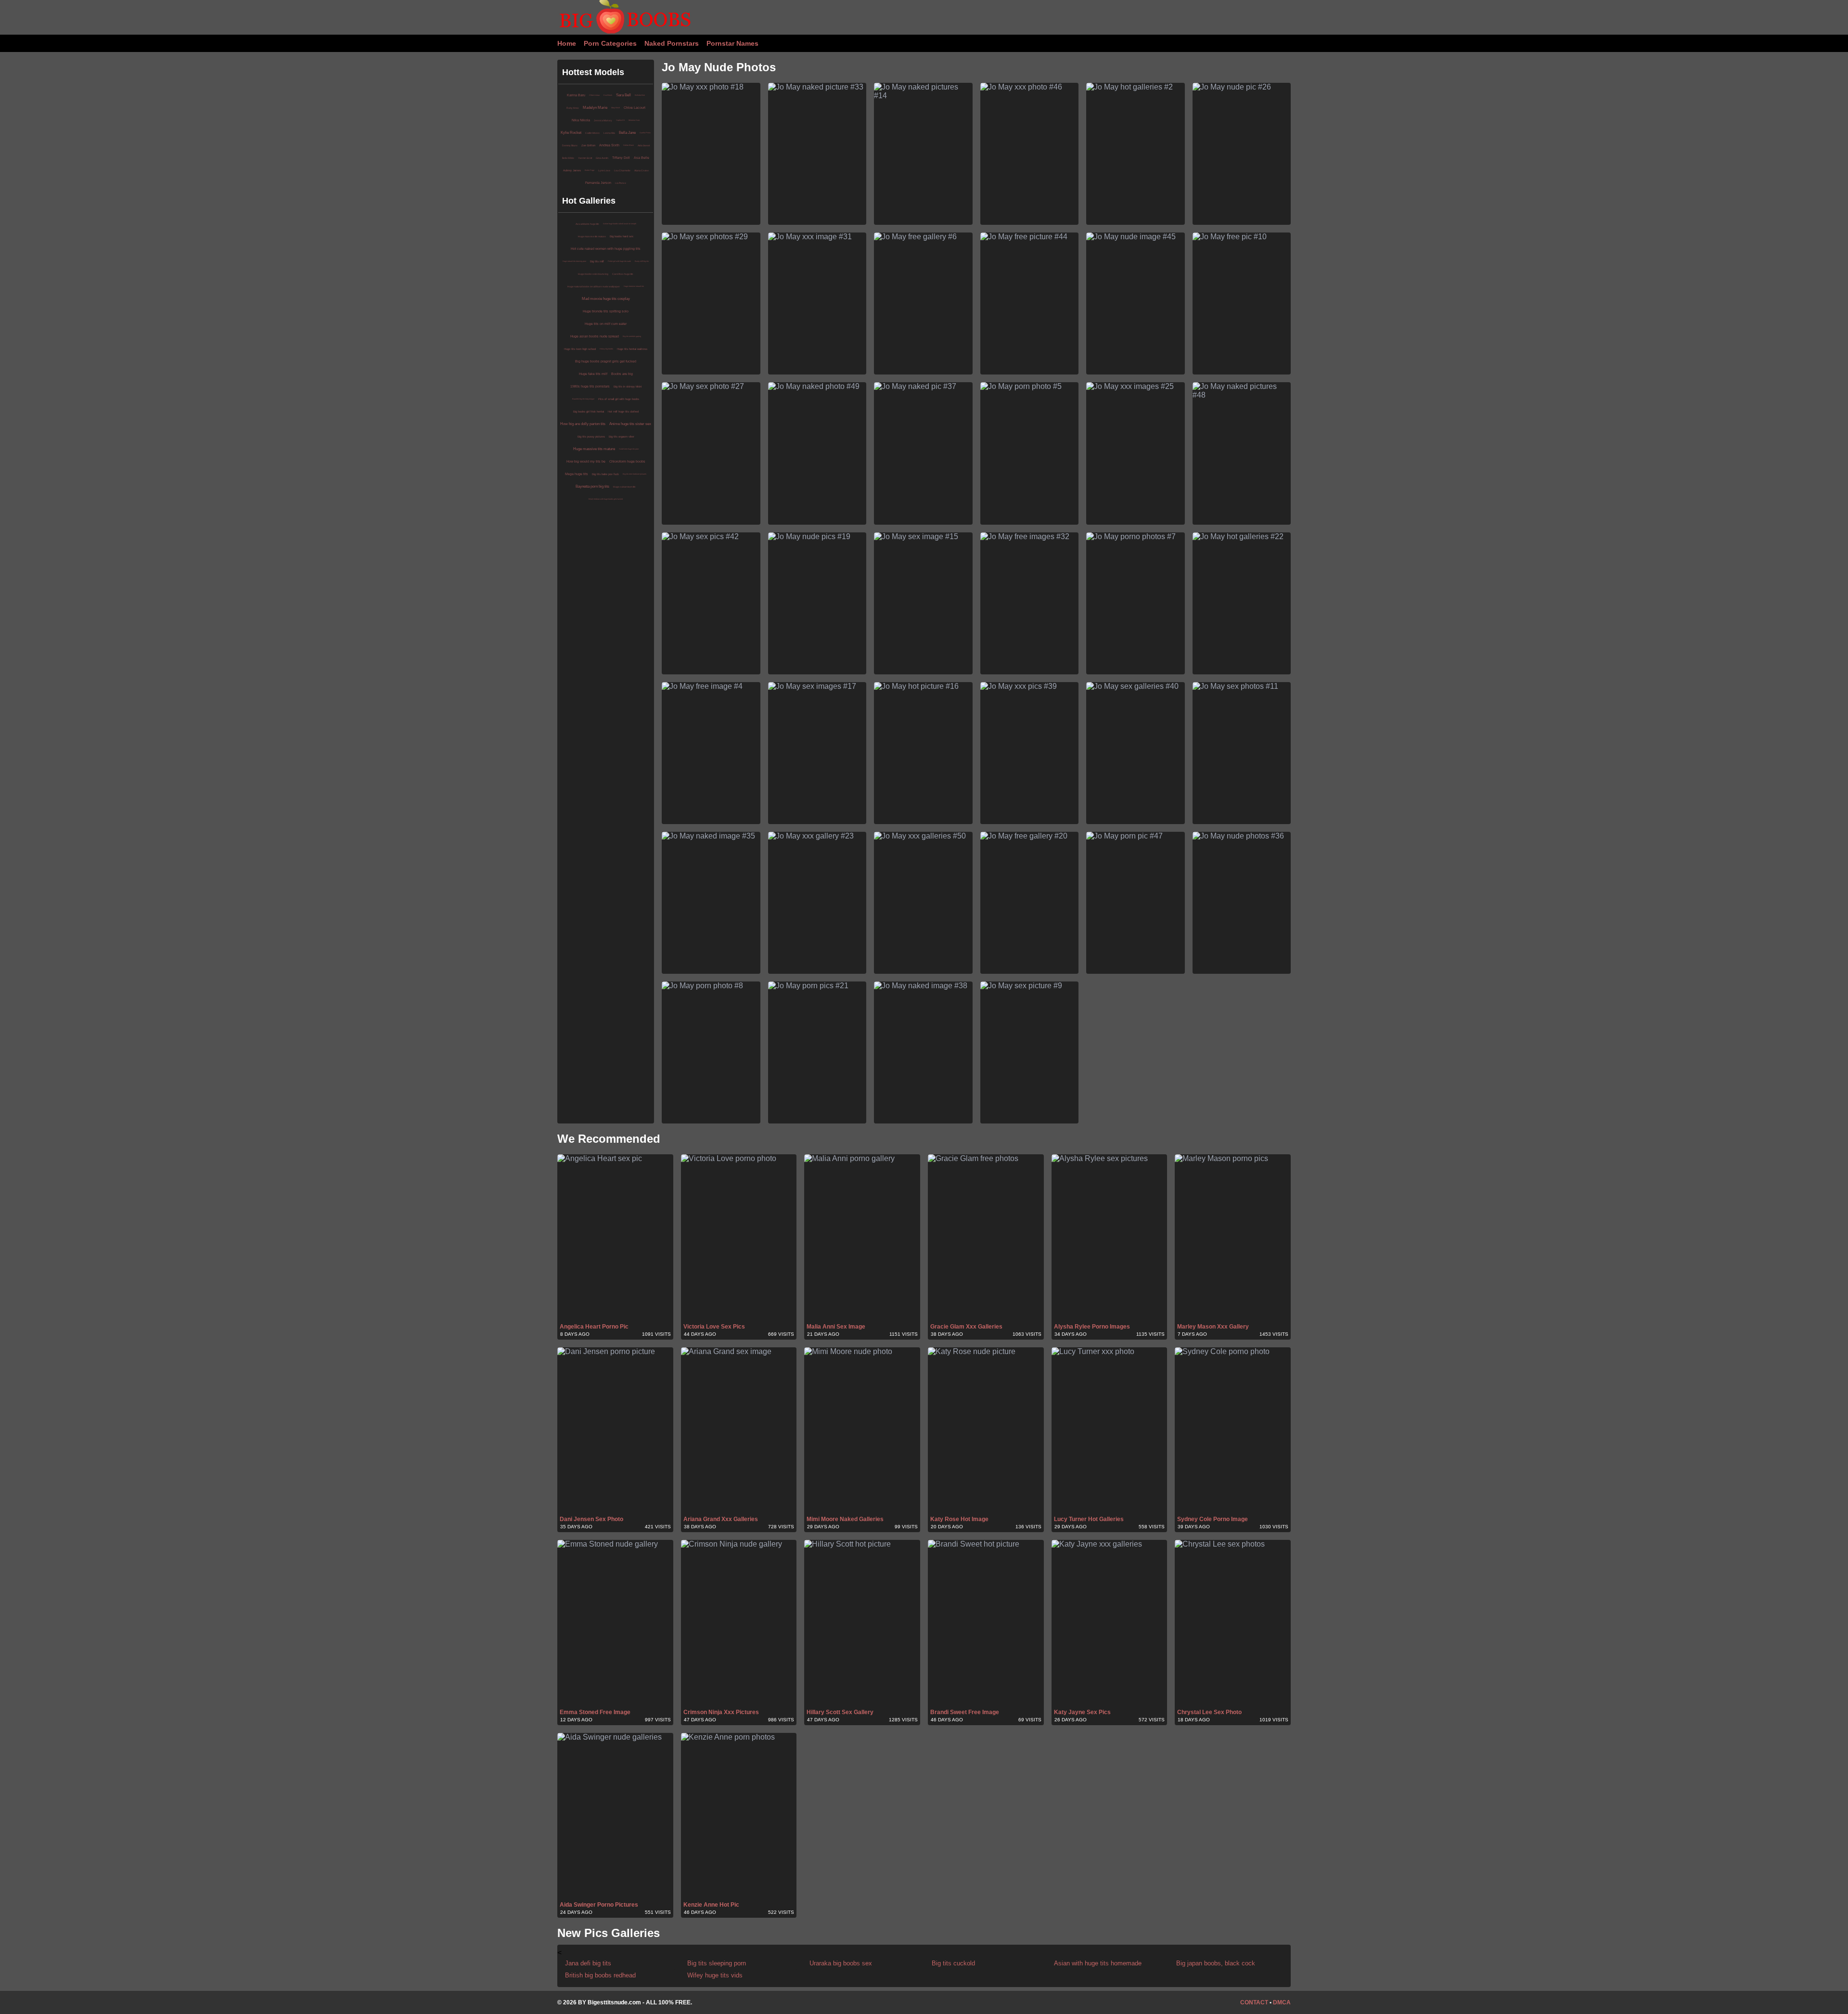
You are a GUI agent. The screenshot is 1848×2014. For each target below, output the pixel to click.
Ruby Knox (573, 108)
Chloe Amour (594, 95)
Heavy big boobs (606, 349)
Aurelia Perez (645, 133)
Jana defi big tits (588, 1963)
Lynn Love (604, 170)
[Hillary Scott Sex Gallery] (862, 1624)
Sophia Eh (620, 120)
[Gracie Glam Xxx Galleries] (986, 1238)
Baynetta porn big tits (592, 486)
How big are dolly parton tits (583, 424)
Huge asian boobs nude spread (595, 336)
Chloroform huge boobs (627, 461)
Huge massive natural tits (634, 286)
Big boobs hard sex (622, 236)
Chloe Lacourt (635, 108)
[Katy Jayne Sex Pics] (1110, 1624)
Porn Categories (610, 43)
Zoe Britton (588, 145)
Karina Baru (576, 95)
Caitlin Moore (592, 133)
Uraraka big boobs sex (841, 1963)
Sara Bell (623, 95)
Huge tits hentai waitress (632, 349)
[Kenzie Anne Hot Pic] (739, 1817)
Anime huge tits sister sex (630, 424)
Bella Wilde (568, 158)
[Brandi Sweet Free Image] (986, 1624)
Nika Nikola (581, 120)
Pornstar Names (732, 43)
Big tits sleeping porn (717, 1963)
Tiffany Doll (621, 158)
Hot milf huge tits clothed (623, 412)
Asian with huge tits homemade (1098, 1963)
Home (567, 43)
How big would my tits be (586, 461)
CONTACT (1254, 2002)
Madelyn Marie (595, 108)
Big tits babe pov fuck (605, 474)
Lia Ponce (621, 183)
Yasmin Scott (585, 158)
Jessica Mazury (603, 120)
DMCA (1282, 2002)
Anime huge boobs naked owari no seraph (620, 224)
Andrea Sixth (609, 145)
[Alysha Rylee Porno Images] (1110, 1238)
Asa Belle (642, 158)
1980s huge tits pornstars (590, 386)
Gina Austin (602, 158)
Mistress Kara (634, 120)
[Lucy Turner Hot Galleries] (1110, 1431)
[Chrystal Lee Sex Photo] (1233, 1624)
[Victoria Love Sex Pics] (739, 1238)
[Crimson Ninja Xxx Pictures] (739, 1624)
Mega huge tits (577, 474)
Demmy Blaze (570, 145)
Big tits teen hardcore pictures (635, 474)
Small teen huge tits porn (629, 449)
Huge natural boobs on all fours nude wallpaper (594, 286)
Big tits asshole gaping (632, 336)
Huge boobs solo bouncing (593, 274)
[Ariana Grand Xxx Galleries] (739, 1431)
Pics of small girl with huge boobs (619, 399)
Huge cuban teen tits (624, 487)
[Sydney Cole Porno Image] (1233, 1431)
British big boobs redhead (600, 1975)
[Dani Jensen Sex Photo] (615, 1431)
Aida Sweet (644, 145)
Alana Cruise (642, 170)
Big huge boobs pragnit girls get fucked (606, 361)
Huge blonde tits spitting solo (606, 311)
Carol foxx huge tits (623, 274)
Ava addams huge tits (587, 224)
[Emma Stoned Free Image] (615, 1624)
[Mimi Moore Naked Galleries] (862, 1431)
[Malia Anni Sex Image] (862, 1238)
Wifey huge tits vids (715, 1975)
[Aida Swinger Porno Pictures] (615, 1817)
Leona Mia (609, 133)
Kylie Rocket (571, 133)
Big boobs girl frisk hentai (589, 412)
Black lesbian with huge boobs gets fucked (606, 499)
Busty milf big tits (642, 261)
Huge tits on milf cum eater (606, 324)
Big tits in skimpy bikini (628, 387)
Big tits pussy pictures (591, 437)
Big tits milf (597, 261)
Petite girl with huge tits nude (619, 261)
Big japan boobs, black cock (1216, 1963)
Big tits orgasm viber (622, 437)
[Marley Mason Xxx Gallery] (1233, 1238)
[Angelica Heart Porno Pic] (615, 1238)
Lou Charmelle (622, 170)
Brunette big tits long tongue (583, 399)
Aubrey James (572, 170)
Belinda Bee (640, 95)
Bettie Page (590, 170)
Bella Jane (627, 133)
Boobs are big (622, 374)
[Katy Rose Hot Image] (986, 1431)
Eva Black (608, 95)
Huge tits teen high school (580, 349)
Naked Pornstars (672, 43)
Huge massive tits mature (592, 236)
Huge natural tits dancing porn (574, 261)
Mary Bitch (616, 108)
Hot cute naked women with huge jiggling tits (606, 249)
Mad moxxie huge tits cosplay (606, 299)
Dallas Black (629, 145)
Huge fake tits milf (593, 374)
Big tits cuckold (953, 1963)
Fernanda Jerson (598, 183)
